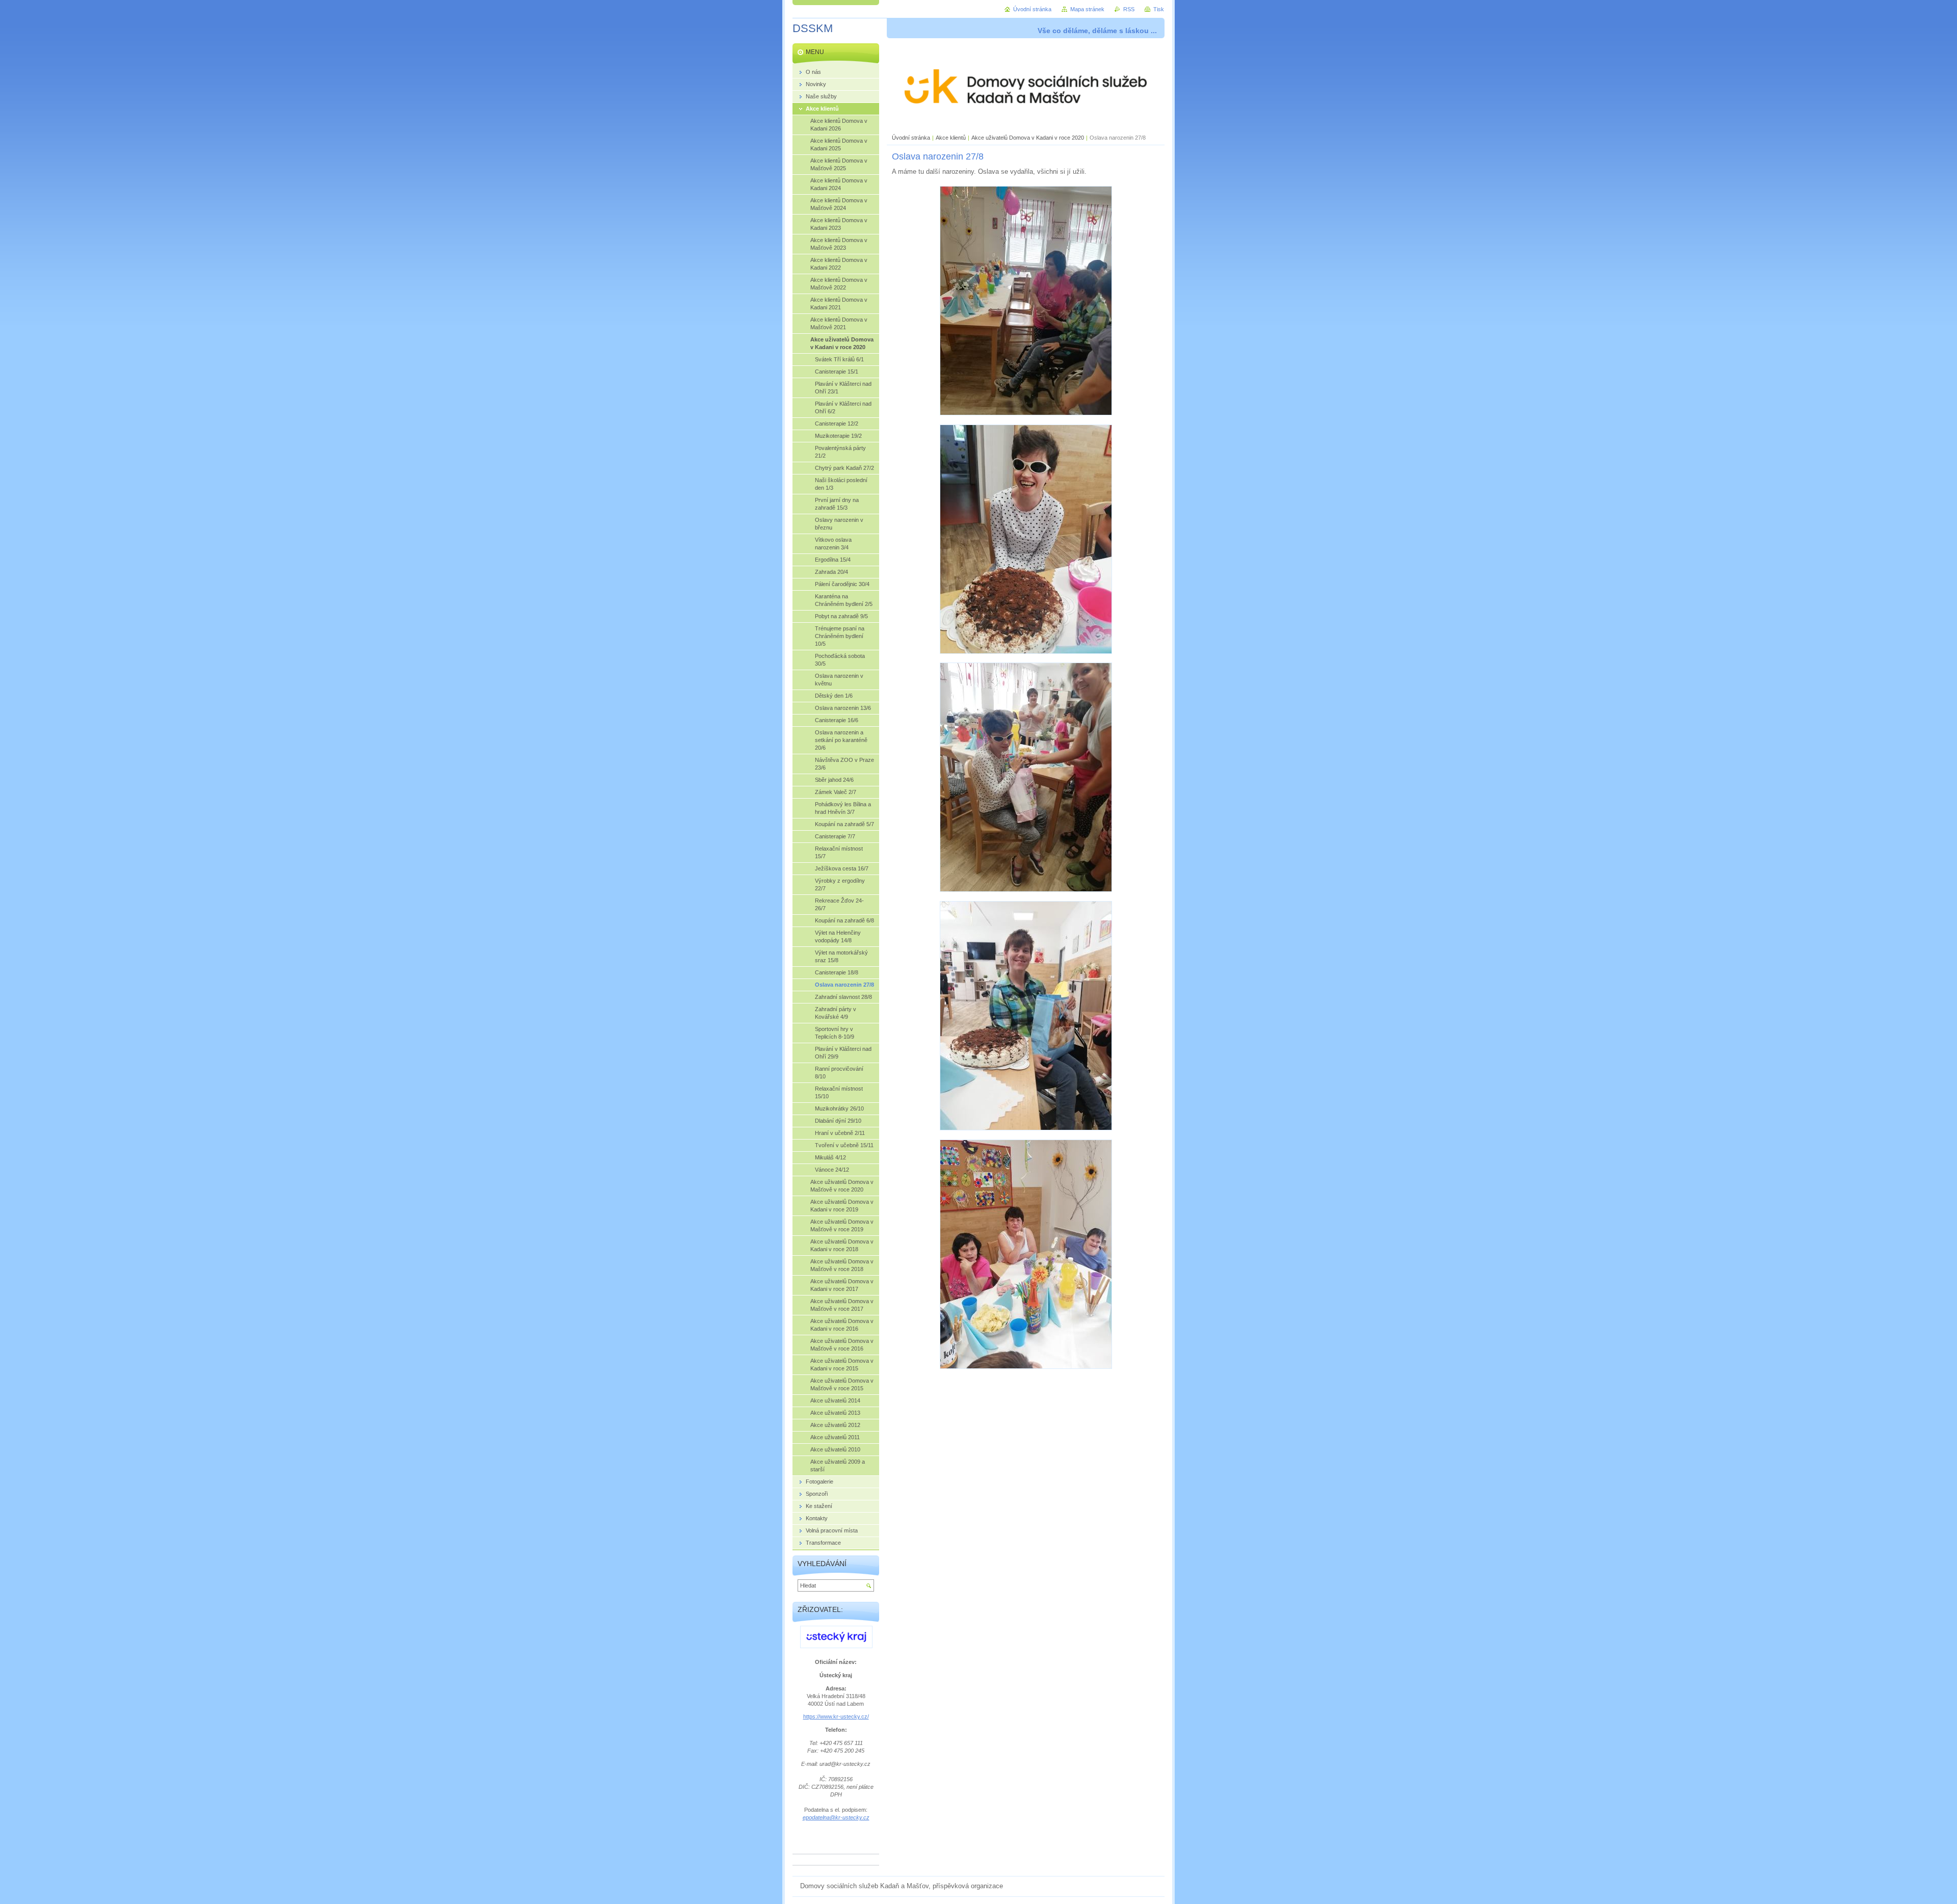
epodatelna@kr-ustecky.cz (836, 1817)
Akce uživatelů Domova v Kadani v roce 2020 (1028, 138)
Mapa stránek (1087, 9)
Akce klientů (951, 138)
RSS (1129, 9)
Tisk (1159, 9)
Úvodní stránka (911, 138)
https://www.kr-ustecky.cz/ (836, 1716)
